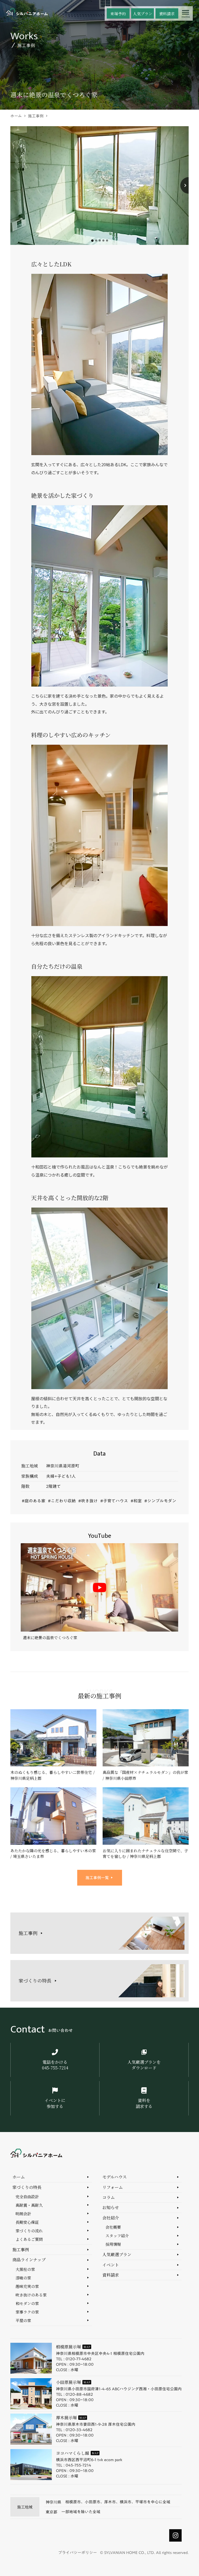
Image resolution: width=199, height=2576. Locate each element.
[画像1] (92, 241)
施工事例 (36, 116)
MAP (87, 2347)
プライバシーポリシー (77, 2553)
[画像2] (96, 240)
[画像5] (107, 240)
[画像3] (100, 240)
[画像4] (103, 240)
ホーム (16, 116)
